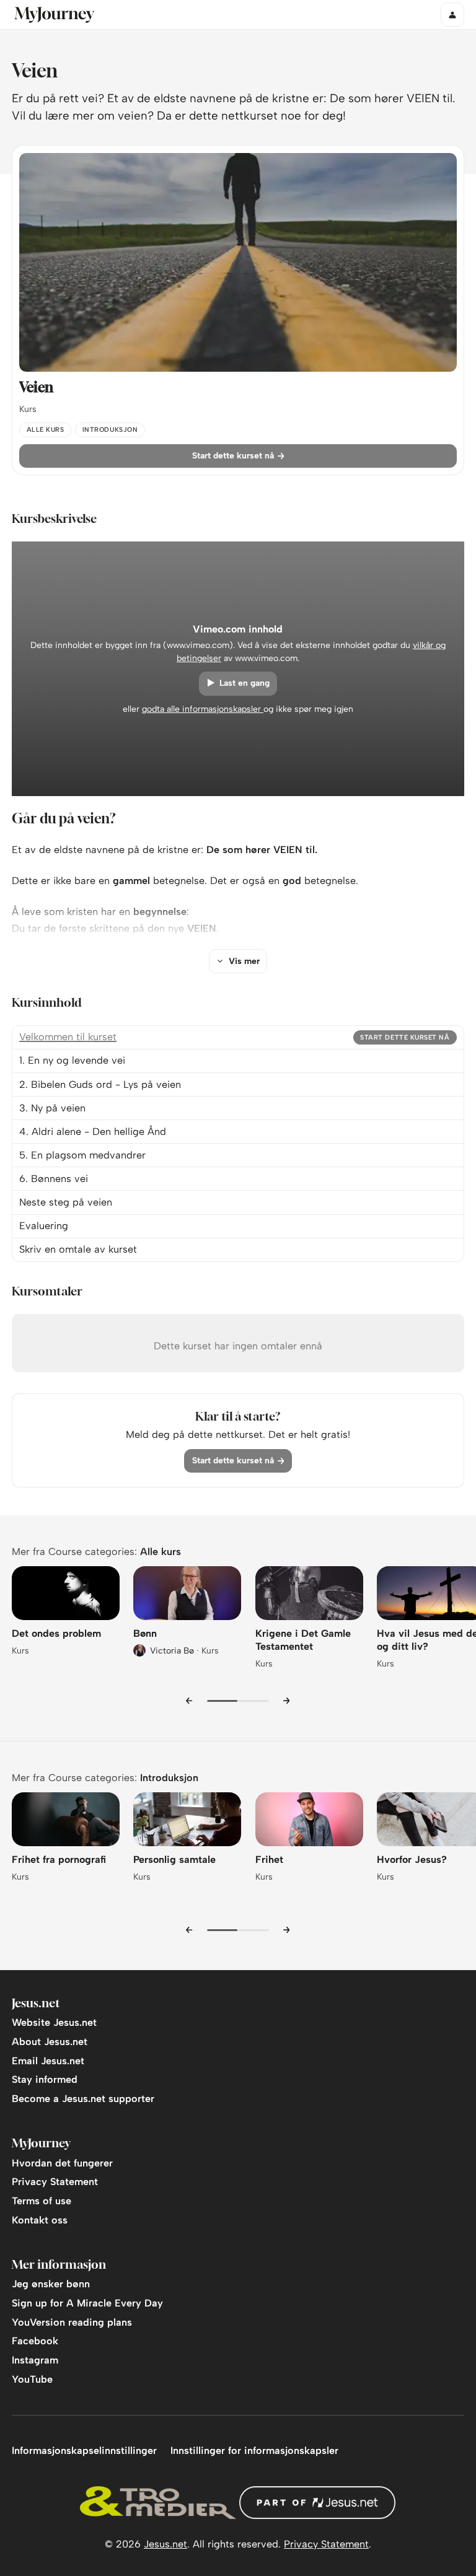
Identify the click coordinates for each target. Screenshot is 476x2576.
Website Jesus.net (54, 2022)
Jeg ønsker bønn (51, 2284)
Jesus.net (165, 2544)
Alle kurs (161, 1552)
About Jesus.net (50, 2042)
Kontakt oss (40, 2220)
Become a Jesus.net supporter (83, 2099)
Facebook (35, 2341)
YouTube (32, 2379)
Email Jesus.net (48, 2061)
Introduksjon (169, 1778)
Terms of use (42, 2201)
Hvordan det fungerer (62, 2163)
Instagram (35, 2360)
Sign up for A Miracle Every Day (87, 2303)
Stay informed (45, 2079)
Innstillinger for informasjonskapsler (254, 2451)
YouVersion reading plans (72, 2322)
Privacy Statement (55, 2182)
